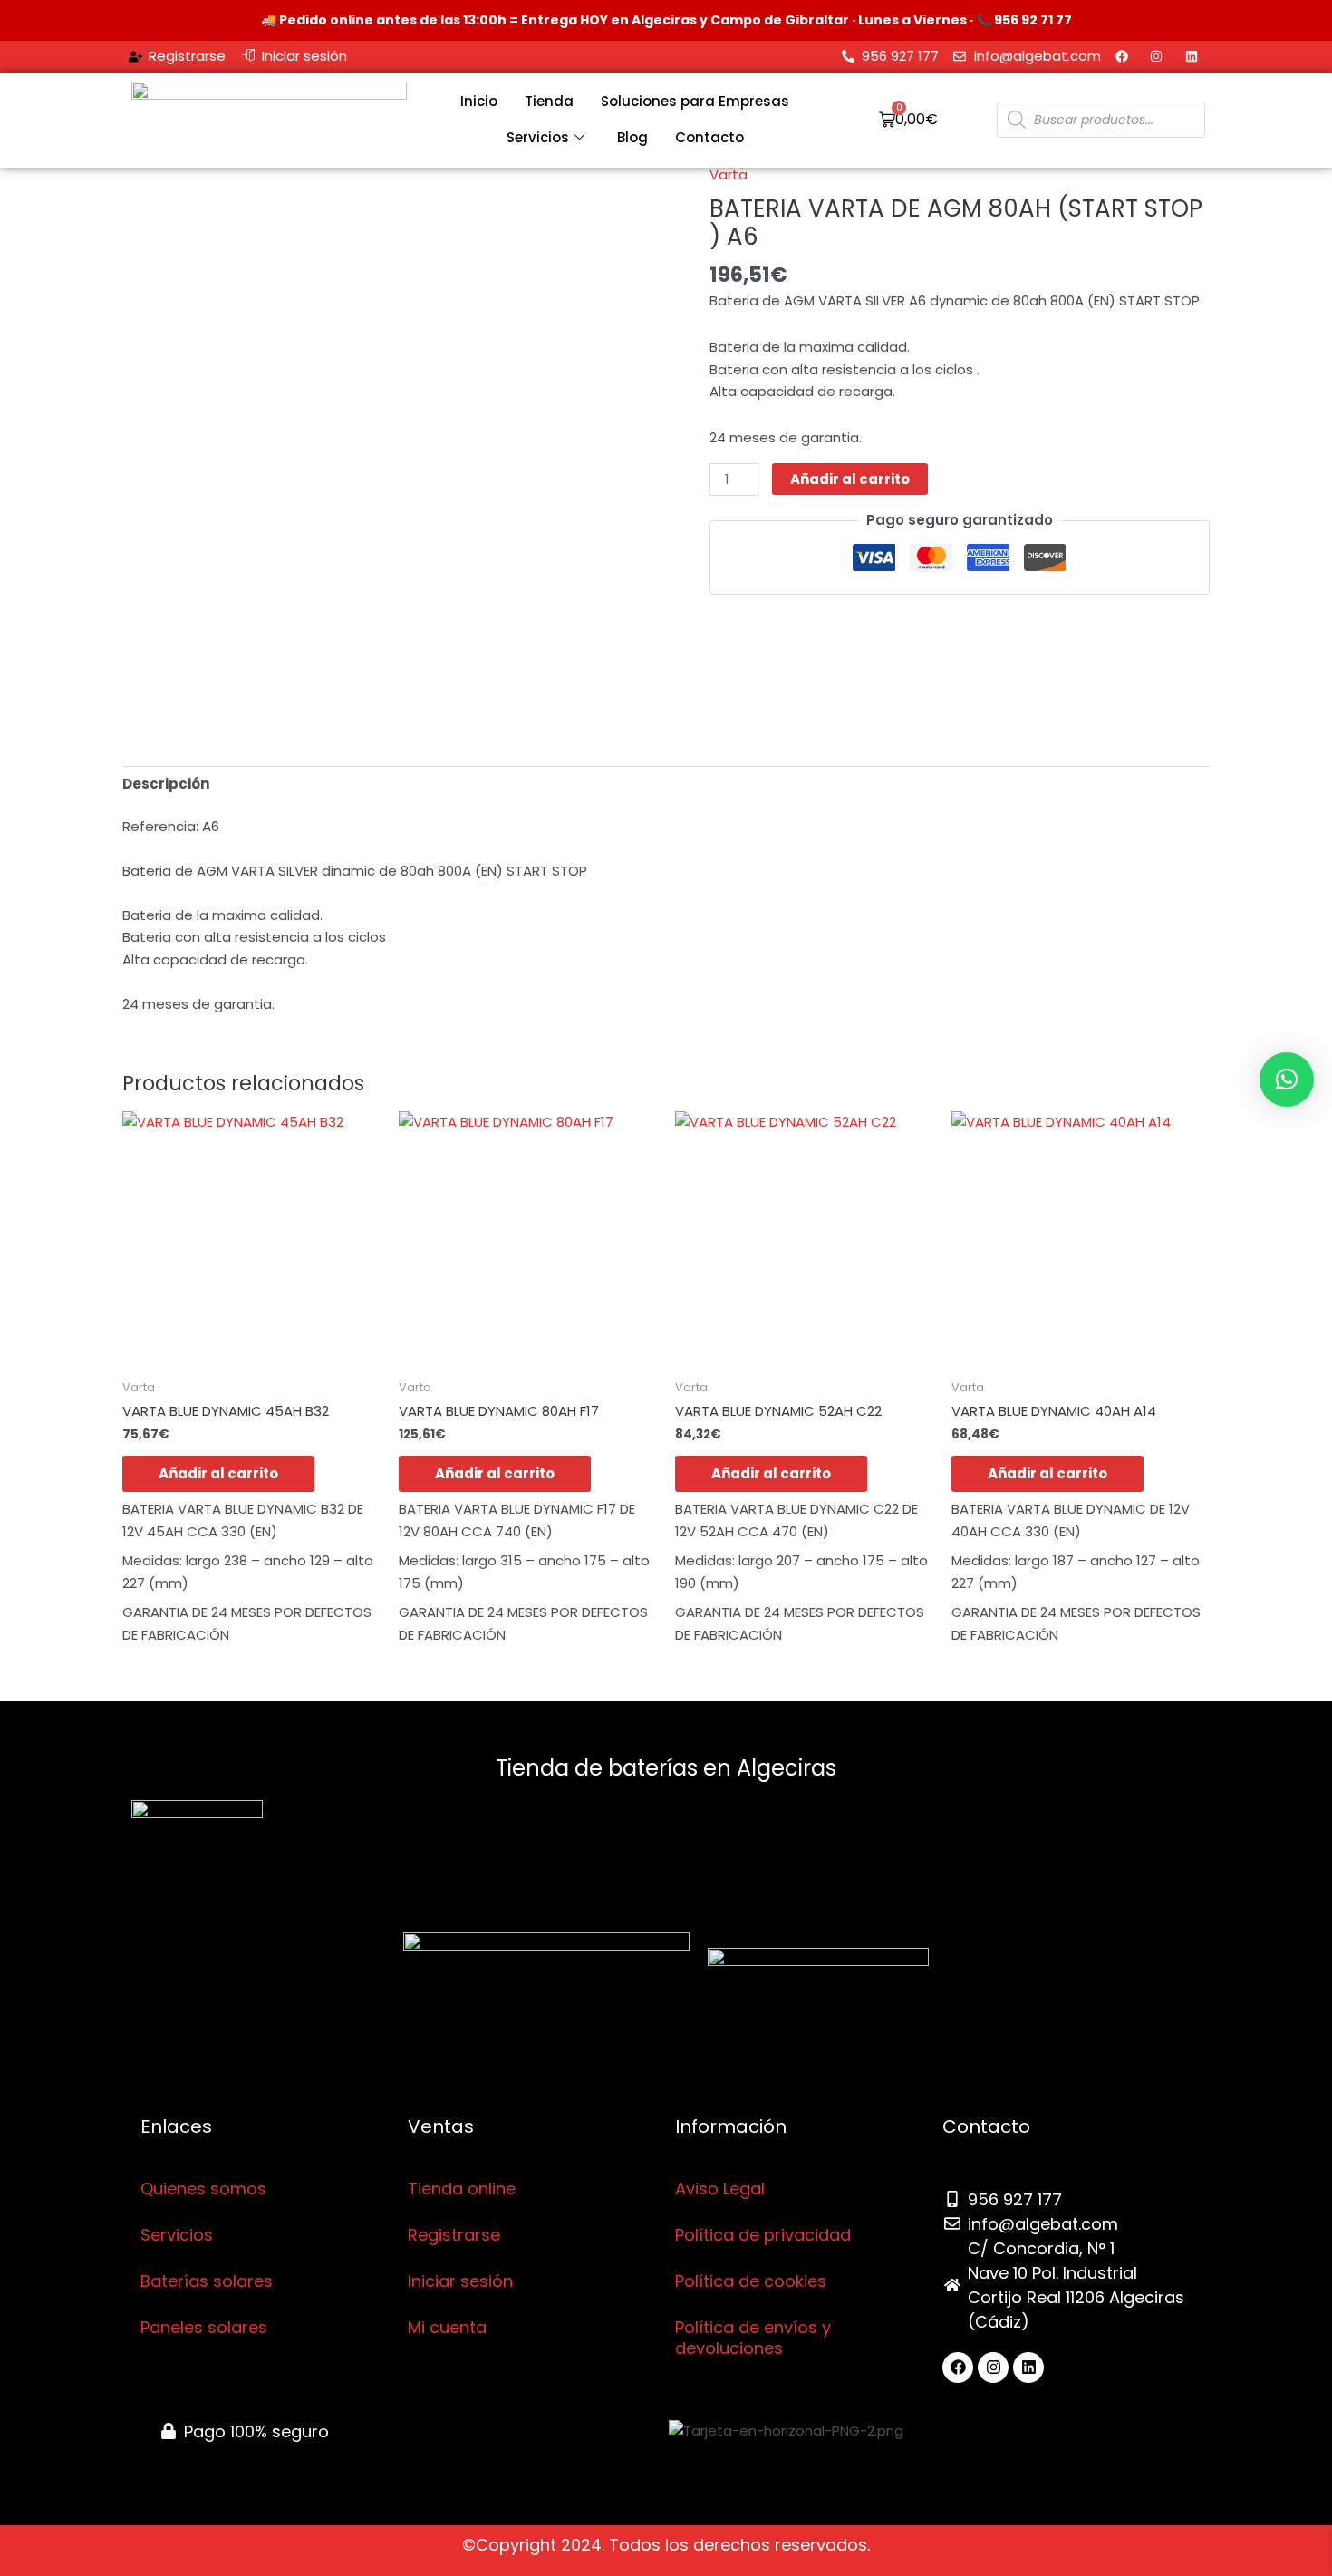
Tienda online (462, 2189)
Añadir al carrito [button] (218, 1473)
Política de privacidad (763, 2235)
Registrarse (454, 2235)
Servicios (538, 137)
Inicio (479, 101)
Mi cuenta (447, 2327)
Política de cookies (751, 2281)
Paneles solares (204, 2327)
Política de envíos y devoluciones (753, 2338)
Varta (729, 174)
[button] (1287, 1080)
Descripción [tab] (166, 784)
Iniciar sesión (460, 2281)
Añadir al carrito (850, 479)
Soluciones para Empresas (695, 101)
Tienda (549, 101)
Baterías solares (207, 2281)
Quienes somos (203, 2189)
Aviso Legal (720, 2189)
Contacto (709, 137)
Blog (632, 137)
